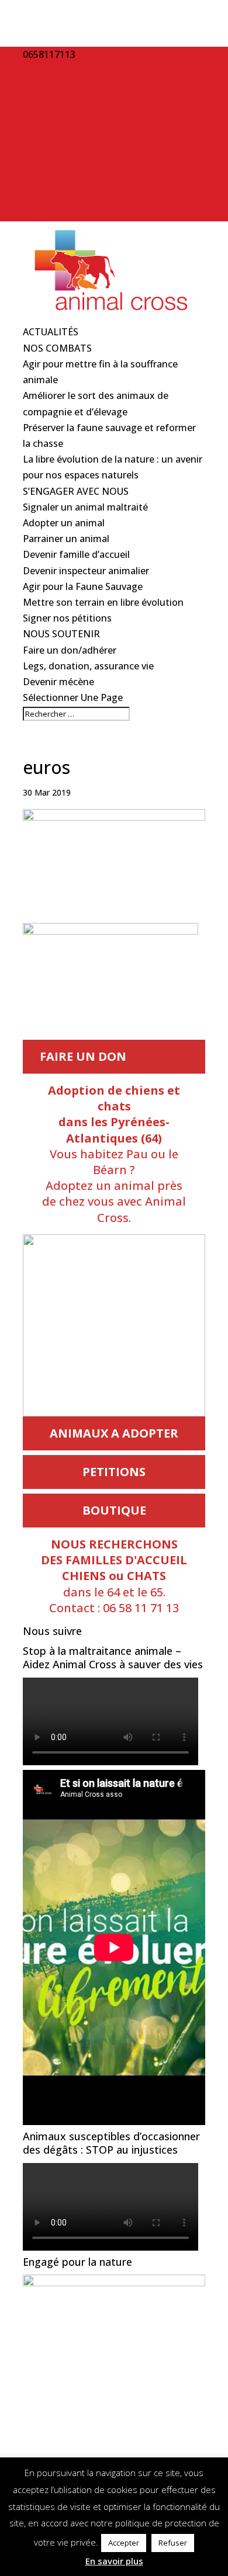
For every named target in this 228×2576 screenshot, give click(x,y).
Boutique (44, 182)
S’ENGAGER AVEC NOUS (76, 491)
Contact (41, 197)
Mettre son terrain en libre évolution (103, 602)
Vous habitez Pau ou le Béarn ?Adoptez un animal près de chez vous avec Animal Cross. (114, 1154)
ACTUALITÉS (51, 332)
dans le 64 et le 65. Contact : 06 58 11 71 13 (114, 1576)
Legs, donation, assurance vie (88, 666)
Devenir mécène (58, 682)
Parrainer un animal (66, 539)
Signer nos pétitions (67, 618)
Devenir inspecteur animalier (86, 571)
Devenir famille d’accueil (76, 554)
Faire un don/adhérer (70, 650)
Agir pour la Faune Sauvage (83, 586)
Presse (37, 165)
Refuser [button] (173, 2543)
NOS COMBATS (57, 348)
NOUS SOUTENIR (61, 634)
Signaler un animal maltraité (85, 507)
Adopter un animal (64, 523)
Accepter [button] (124, 2543)
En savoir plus (114, 2561)
